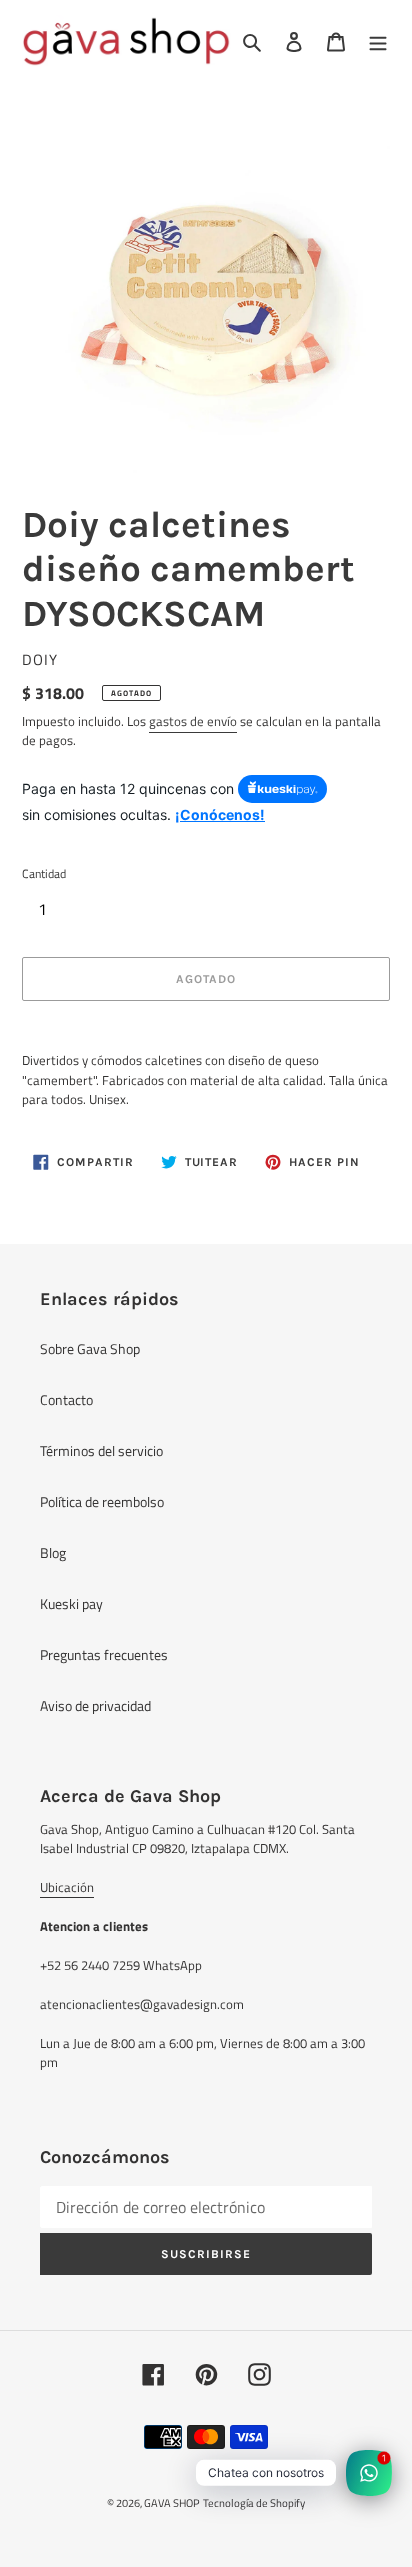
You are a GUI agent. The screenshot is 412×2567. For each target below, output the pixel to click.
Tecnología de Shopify (254, 2503)
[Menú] (378, 41)
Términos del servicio (101, 1450)
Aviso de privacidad (95, 1705)
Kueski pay (71, 1603)
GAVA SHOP (172, 2503)
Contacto (66, 1399)
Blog (53, 1552)
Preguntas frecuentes (104, 1654)
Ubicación (67, 1887)
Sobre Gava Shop (90, 1348)
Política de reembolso (102, 1501)
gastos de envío (193, 721)
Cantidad (44, 874)
